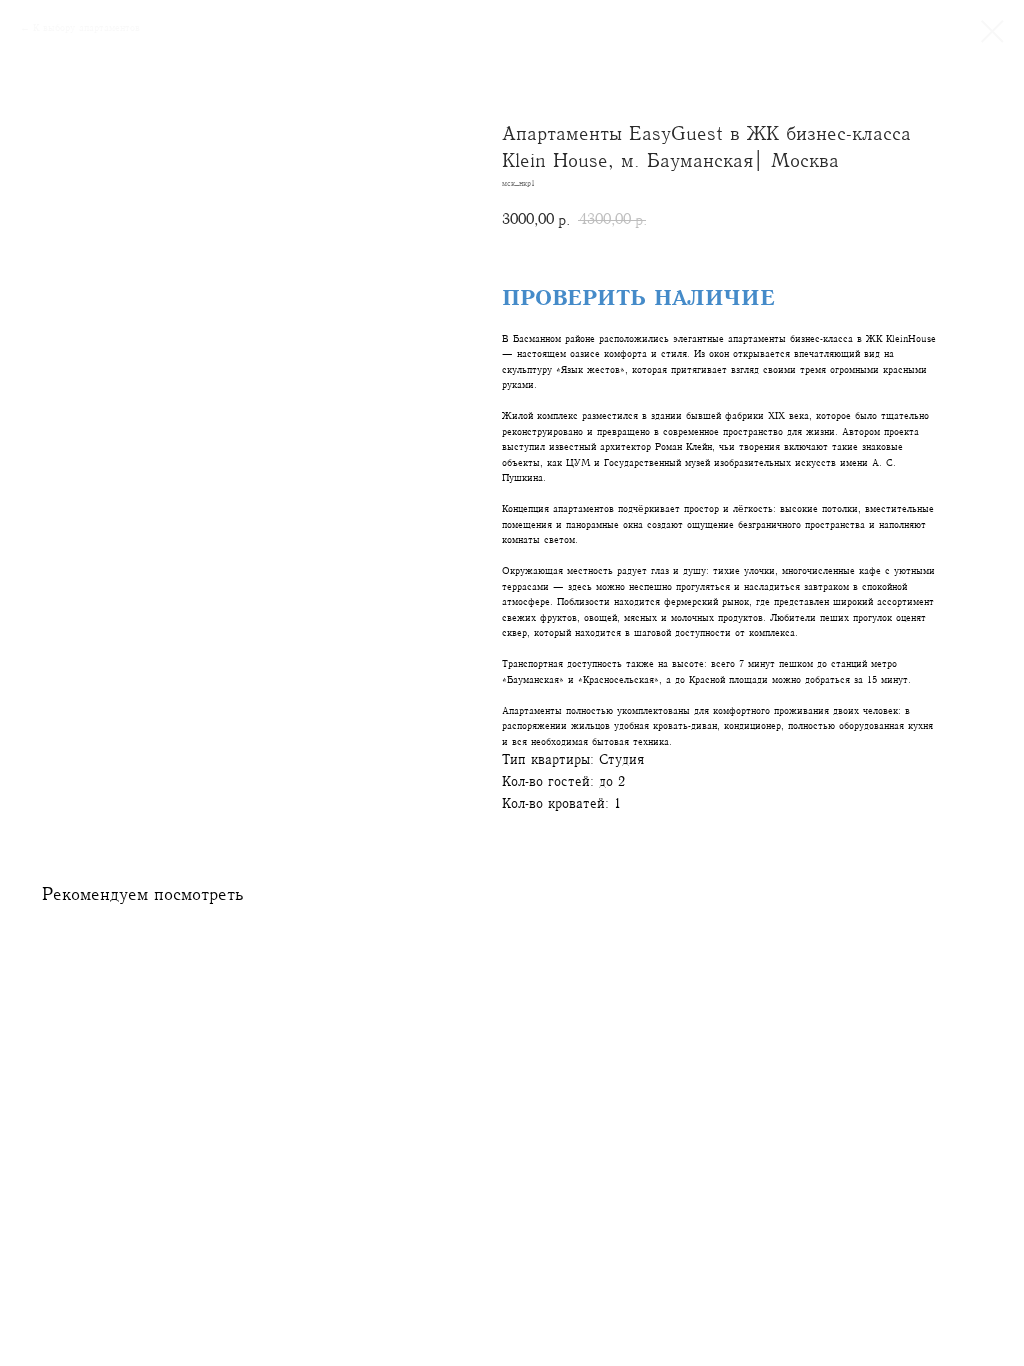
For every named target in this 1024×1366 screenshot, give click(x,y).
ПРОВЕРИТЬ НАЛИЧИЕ (638, 298)
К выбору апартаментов (86, 27)
